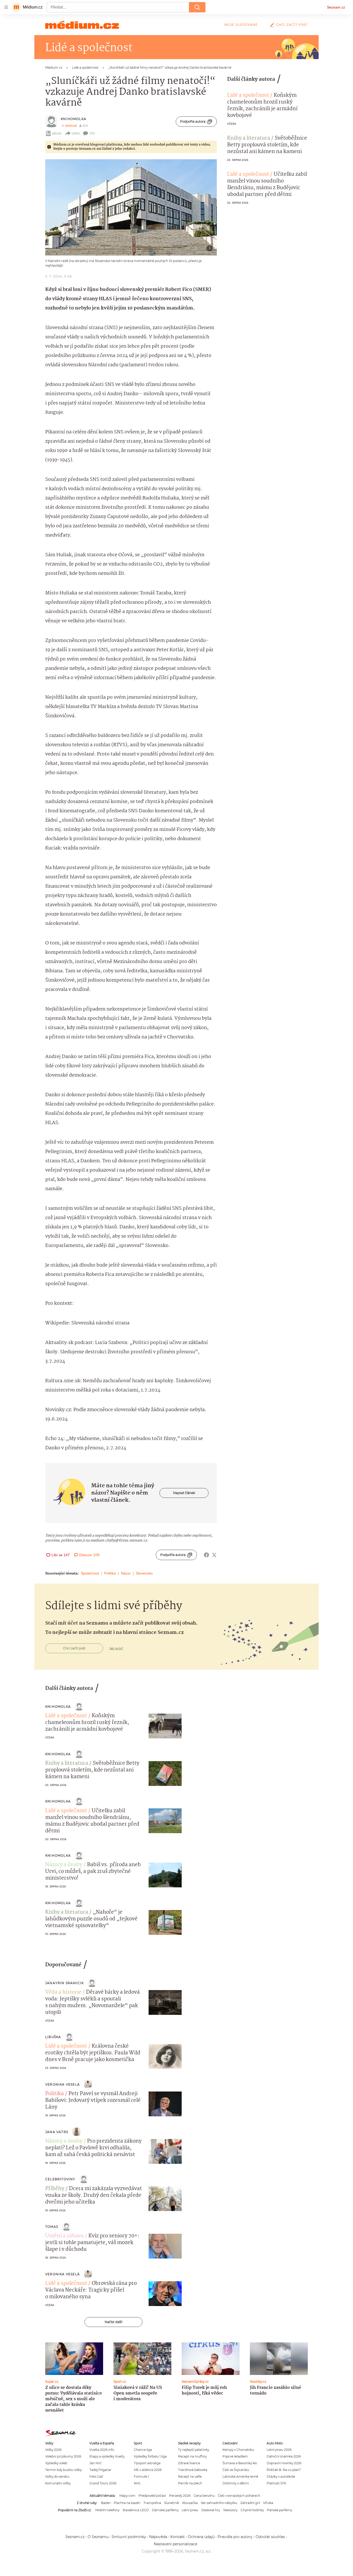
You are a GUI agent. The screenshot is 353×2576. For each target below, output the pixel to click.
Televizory (230, 2510)
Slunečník (172, 2503)
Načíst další (113, 2322)
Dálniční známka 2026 (284, 2456)
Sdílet (76, 133)
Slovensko (144, 1573)
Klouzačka (190, 2503)
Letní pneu (190, 2510)
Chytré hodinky (252, 2510)
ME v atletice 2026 (148, 2470)
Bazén (106, 2503)
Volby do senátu (57, 2476)
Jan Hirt (95, 2463)
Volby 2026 (53, 2450)
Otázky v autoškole (281, 2476)
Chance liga (143, 2450)
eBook (57, 133)
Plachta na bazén (127, 2503)
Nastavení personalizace (175, 2544)
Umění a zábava (64, 2236)
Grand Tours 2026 (103, 2483)
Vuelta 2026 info (102, 2450)
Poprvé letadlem (235, 2456)
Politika (110, 1573)
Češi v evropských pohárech (239, 2496)
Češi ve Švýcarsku (236, 2470)
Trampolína (152, 2503)
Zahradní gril (250, 2503)
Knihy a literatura (249, 138)
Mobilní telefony (107, 2510)
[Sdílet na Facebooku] (206, 1555)
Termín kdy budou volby (63, 2470)
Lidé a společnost (248, 96)
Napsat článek (184, 1493)
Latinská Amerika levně (240, 2476)
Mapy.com (127, 2496)
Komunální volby (58, 2483)
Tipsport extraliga (147, 2463)
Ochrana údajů (201, 2537)
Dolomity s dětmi (236, 2483)
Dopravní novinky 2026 (284, 2463)
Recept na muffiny (192, 2456)
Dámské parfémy (165, 2510)
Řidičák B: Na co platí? (284, 2470)
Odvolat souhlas (270, 2537)
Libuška (53, 2037)
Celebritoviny (60, 2179)
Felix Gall (96, 2476)
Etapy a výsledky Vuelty (107, 2456)
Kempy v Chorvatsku (238, 2450)
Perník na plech (190, 2483)
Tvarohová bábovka (193, 2470)
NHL (137, 2483)
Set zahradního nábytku (219, 2503)
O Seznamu (98, 2537)
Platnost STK (276, 2483)
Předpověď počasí (152, 2496)
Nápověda (158, 2537)
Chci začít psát (292, 25)
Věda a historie (63, 1992)
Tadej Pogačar (100, 2470)
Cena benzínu (204, 2496)
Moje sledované (241, 25)
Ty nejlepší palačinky (194, 2450)
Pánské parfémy (279, 2510)
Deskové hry (211, 2510)
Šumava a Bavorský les (240, 2463)
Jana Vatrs (57, 2132)
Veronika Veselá (63, 2084)
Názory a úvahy (64, 1865)
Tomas (52, 2227)
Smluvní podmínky (129, 2537)
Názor (126, 1573)
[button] (131, 207)
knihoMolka (74, 119)
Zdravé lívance (189, 2463)
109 (92, 133)
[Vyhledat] (197, 7)
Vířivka (268, 2503)
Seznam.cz (336, 7)
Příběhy (55, 2189)
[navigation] (6, 7)
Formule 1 (141, 2476)
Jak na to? (116, 1648)
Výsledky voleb (56, 2463)
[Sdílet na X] (214, 1555)
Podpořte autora (193, 121)
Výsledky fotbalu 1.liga (150, 2456)
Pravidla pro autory (235, 2537)
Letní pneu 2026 (279, 2450)
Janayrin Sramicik (64, 1983)
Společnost (90, 1573)
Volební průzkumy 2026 (63, 2456)
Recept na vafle (190, 2476)
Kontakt (178, 2537)
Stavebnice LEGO (136, 2510)
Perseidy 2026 (180, 2496)
